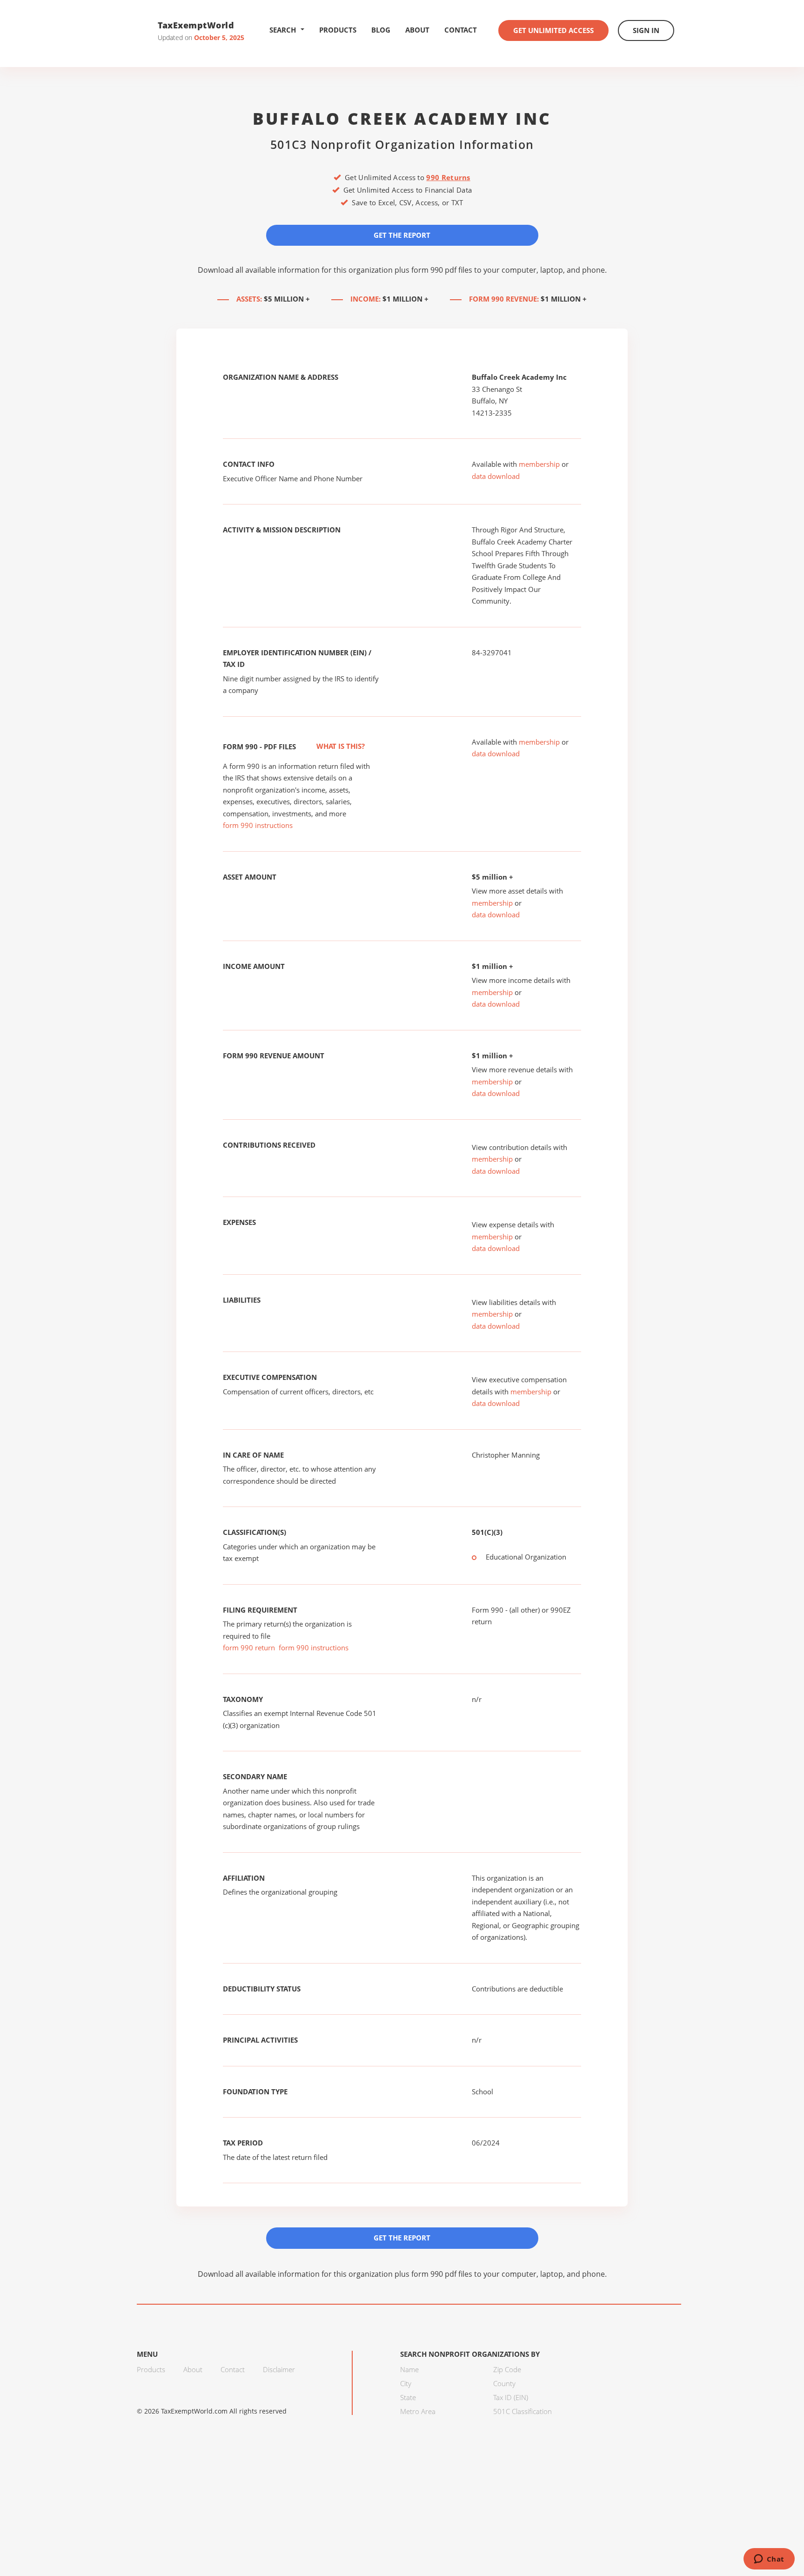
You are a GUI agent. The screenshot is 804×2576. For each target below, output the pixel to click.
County (504, 2383)
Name (409, 2369)
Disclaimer (279, 2369)
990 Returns (448, 177)
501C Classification (523, 2411)
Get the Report (402, 235)
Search (283, 30)
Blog (381, 30)
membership (539, 464)
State (408, 2397)
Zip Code (507, 2369)
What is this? (340, 746)
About (417, 30)
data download (496, 476)
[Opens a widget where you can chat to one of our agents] (769, 2560)
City (406, 2383)
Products (338, 30)
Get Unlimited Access (553, 30)
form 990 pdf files (442, 270)
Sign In (646, 30)
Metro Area (418, 2411)
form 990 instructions (258, 825)
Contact (461, 30)
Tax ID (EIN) (511, 2397)
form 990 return (249, 1648)
